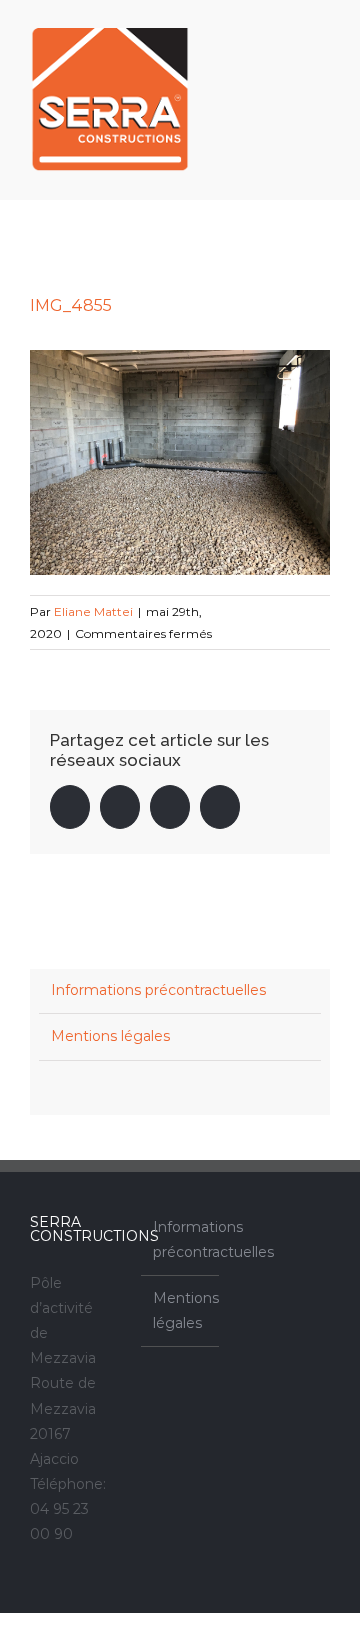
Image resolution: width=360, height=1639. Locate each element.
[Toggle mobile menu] (322, 33)
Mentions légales (110, 1036)
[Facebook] (277, 1227)
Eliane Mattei (93, 611)
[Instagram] (304, 1227)
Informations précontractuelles (158, 990)
